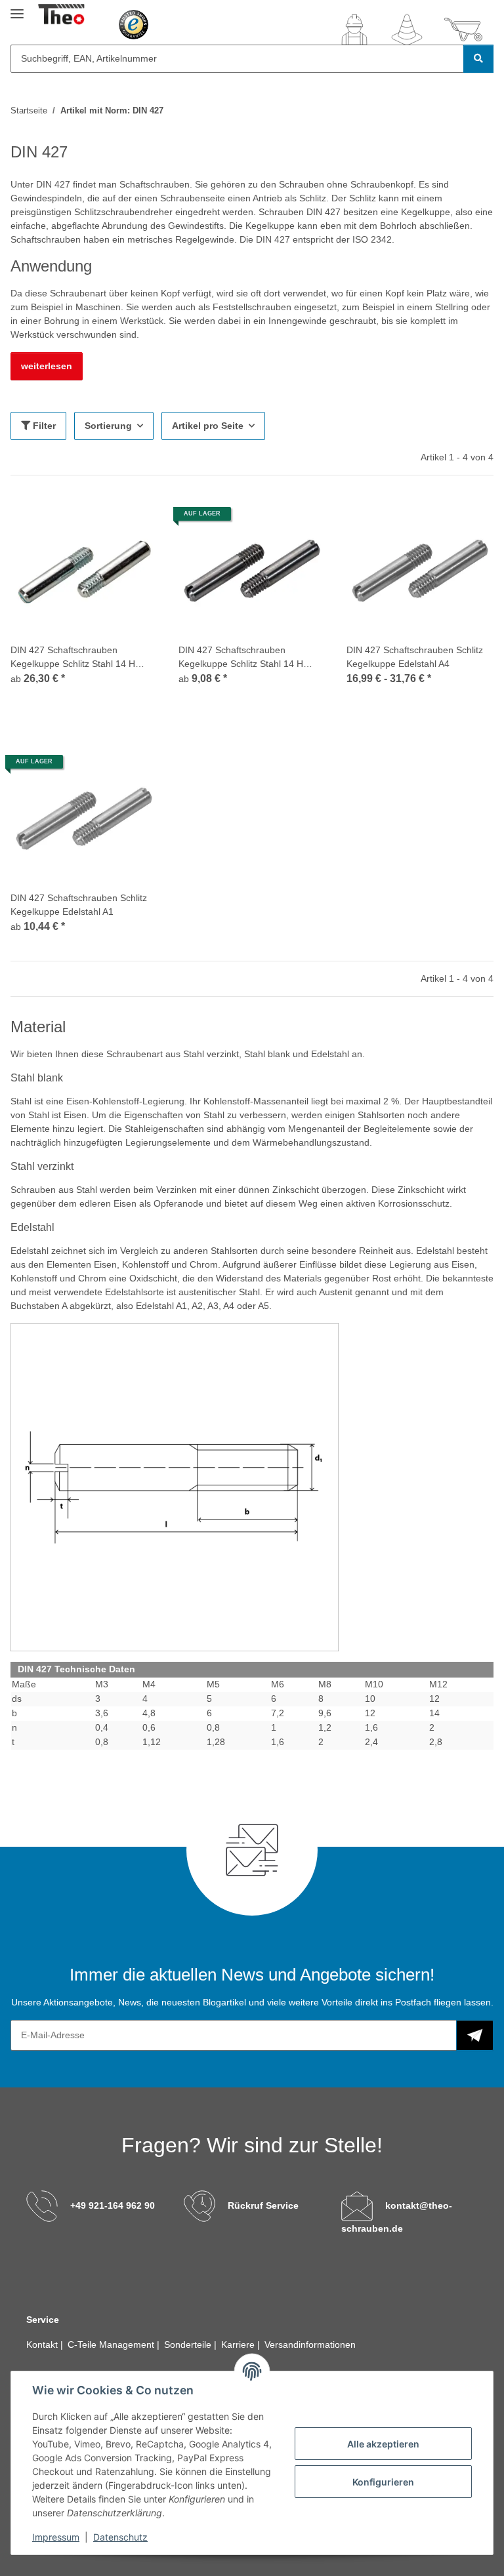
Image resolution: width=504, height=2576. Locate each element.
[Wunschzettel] (407, 30)
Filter (43, 426)
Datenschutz (120, 2537)
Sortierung (108, 426)
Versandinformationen (310, 2345)
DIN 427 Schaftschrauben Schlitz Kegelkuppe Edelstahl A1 (79, 905)
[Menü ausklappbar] (17, 8)
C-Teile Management (112, 2345)
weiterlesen (47, 366)
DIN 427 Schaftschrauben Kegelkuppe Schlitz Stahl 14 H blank (241, 658)
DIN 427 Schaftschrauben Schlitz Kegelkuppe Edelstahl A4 (415, 657)
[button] (354, 30)
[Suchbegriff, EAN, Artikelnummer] (478, 59)
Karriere (239, 2345)
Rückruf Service (263, 2205)
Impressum (56, 2537)
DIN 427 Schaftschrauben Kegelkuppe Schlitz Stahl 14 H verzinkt (73, 658)
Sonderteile (189, 2345)
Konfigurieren (383, 2482)
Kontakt (43, 2345)
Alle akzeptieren (383, 2444)
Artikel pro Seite (208, 426)
